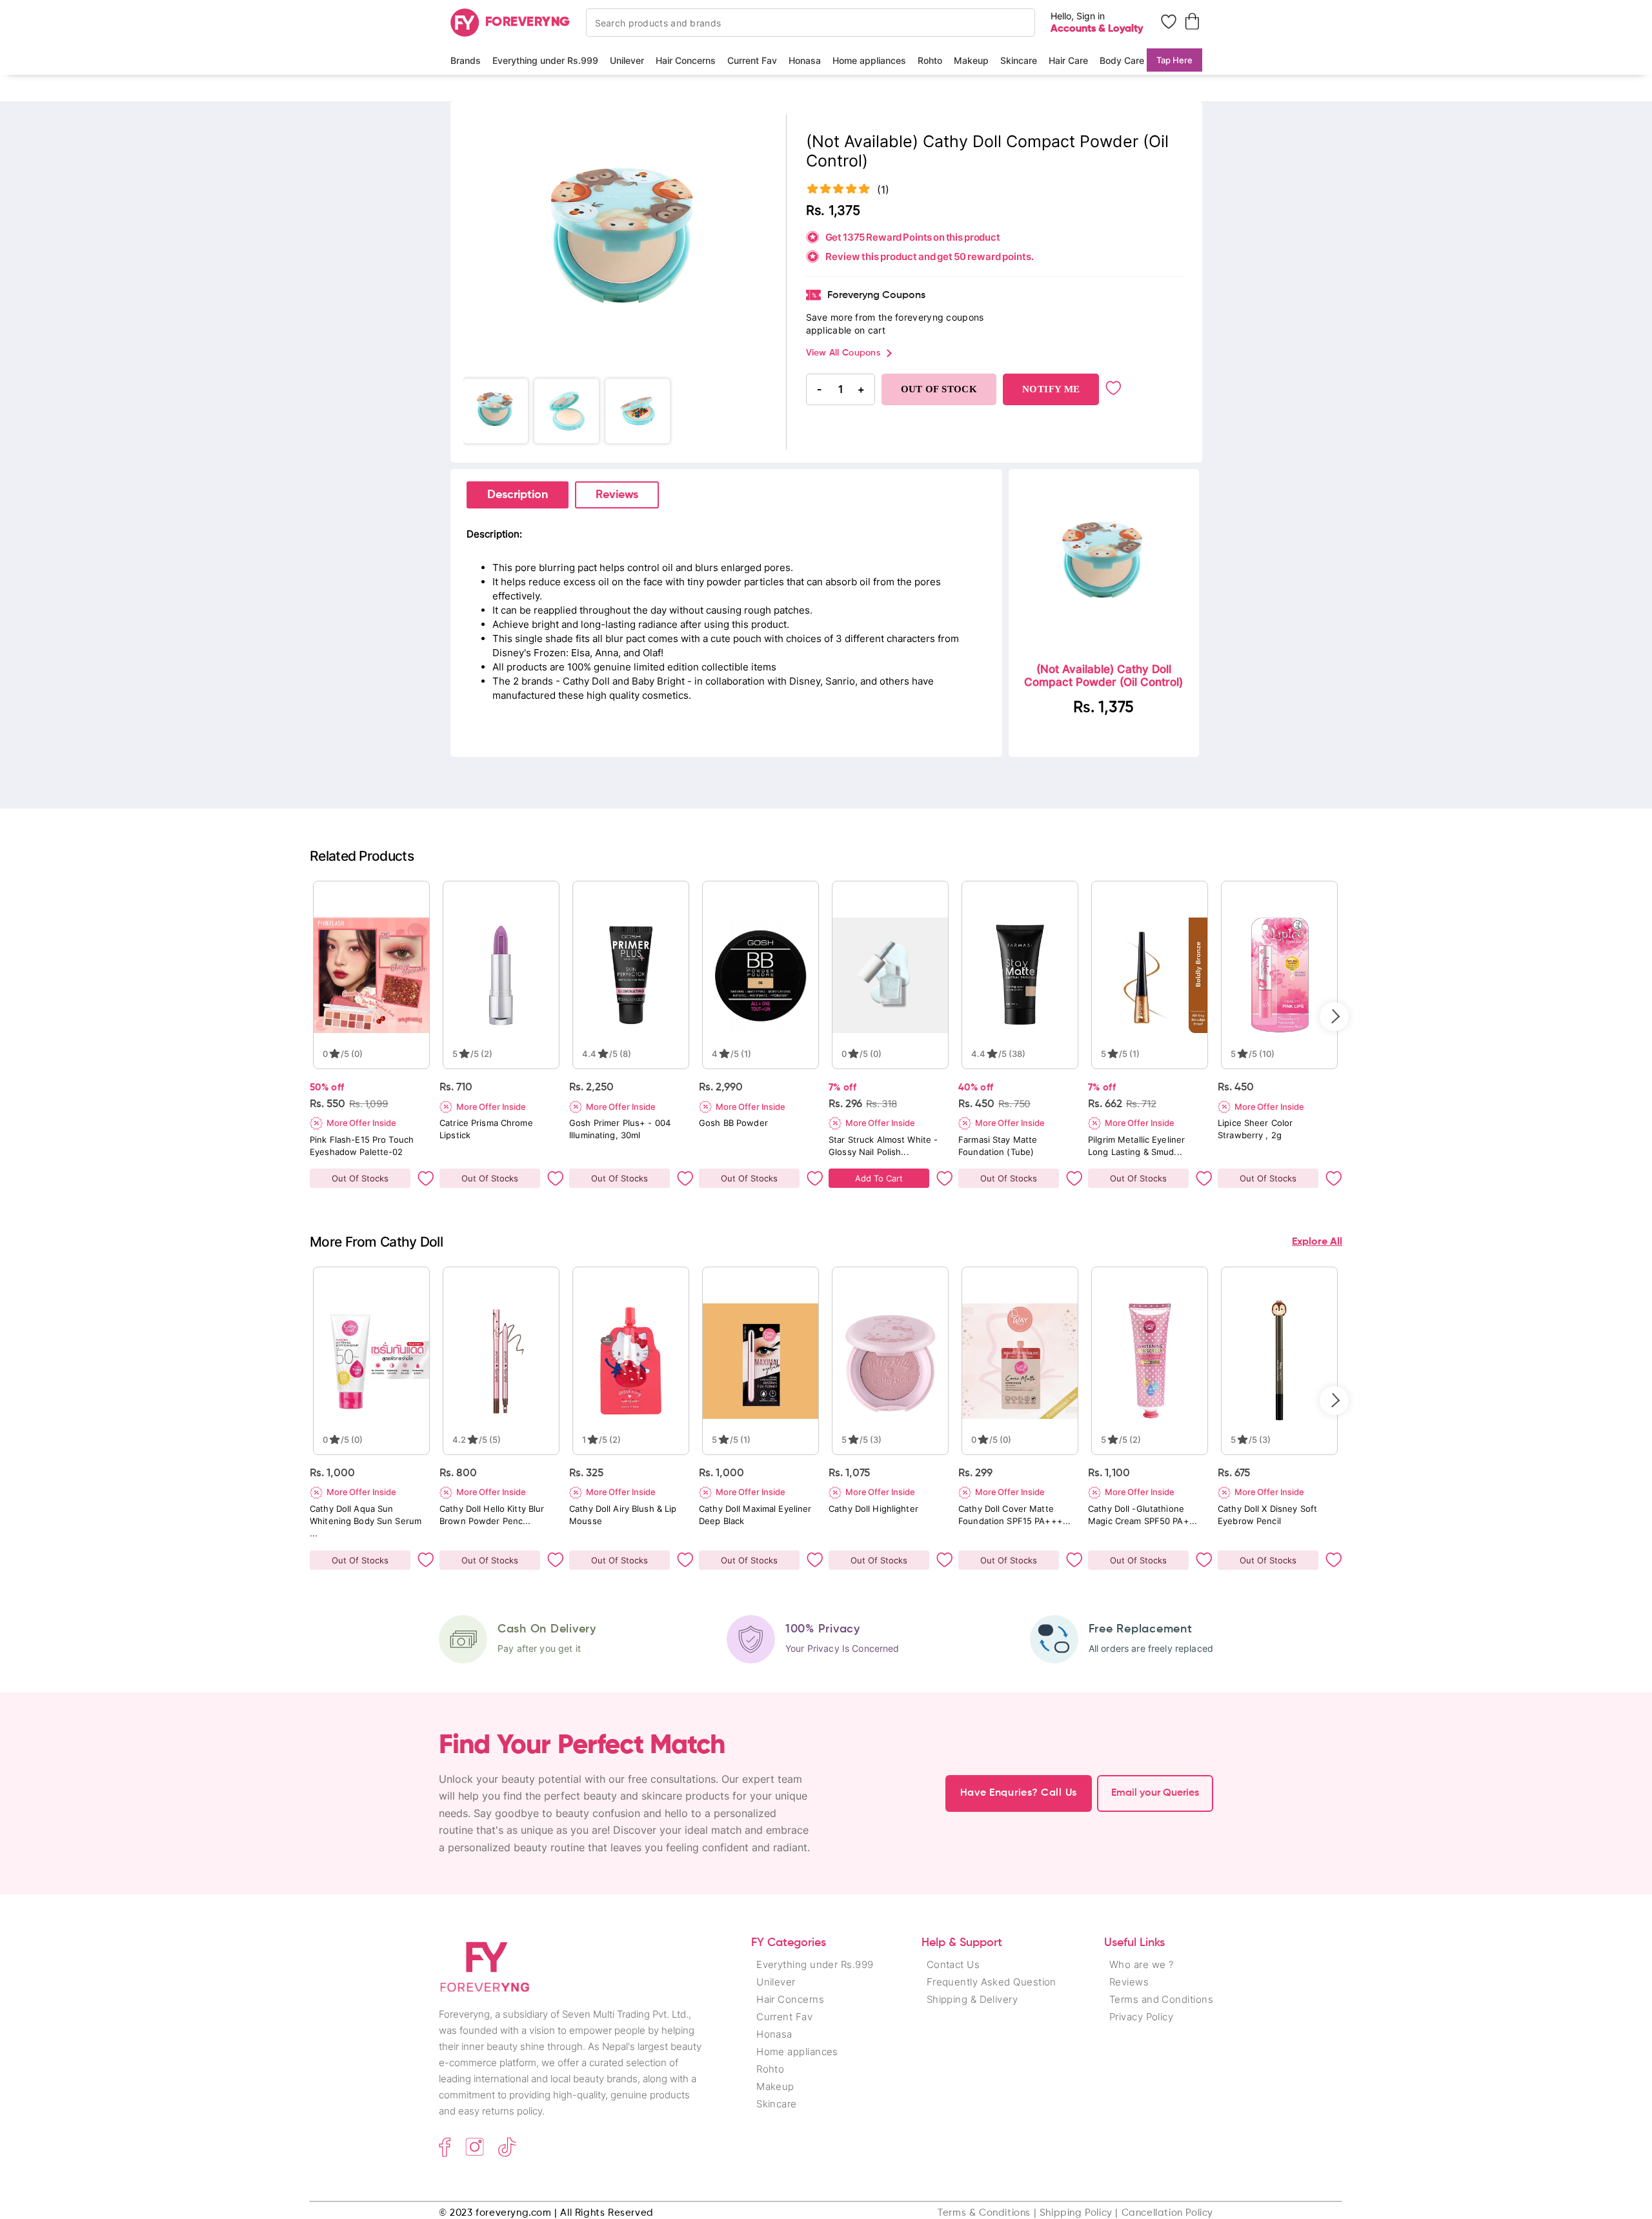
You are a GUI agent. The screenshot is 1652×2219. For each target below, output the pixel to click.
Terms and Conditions (1161, 1999)
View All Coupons (843, 353)
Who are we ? (1141, 1964)
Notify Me (1051, 389)
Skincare (1019, 60)
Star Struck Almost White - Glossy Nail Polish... (883, 1146)
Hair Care (1068, 60)
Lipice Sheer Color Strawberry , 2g (1255, 1129)
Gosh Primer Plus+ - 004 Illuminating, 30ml (620, 1129)
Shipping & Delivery (972, 1999)
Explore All (1317, 1242)
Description (518, 495)
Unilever (627, 60)
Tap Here (1174, 60)
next (1334, 1017)
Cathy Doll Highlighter (873, 1509)
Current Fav (752, 60)
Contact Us (953, 1964)
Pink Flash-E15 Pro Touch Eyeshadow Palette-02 (362, 1146)
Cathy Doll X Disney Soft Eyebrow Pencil (1267, 1515)
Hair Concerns (686, 60)
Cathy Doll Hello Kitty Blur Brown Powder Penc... (492, 1515)
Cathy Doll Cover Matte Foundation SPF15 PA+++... (1014, 1515)
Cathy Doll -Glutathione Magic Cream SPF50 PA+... (1143, 1515)
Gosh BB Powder (733, 1123)
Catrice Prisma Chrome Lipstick (486, 1129)
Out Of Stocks (360, 1178)
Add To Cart (879, 1178)
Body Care (1122, 60)
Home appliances (869, 60)
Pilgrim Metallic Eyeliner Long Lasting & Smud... (1136, 1146)
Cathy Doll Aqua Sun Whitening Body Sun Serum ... (366, 1521)
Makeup (971, 60)
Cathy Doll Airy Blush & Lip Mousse (623, 1515)
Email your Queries (1155, 1793)
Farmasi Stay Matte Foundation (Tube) (998, 1146)
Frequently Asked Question (992, 1982)
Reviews (617, 495)
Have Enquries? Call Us (1019, 1793)
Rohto (930, 60)
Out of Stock (939, 389)
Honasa (805, 60)
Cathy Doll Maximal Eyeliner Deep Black (755, 1515)
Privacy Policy (1141, 2017)
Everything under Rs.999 (545, 60)
